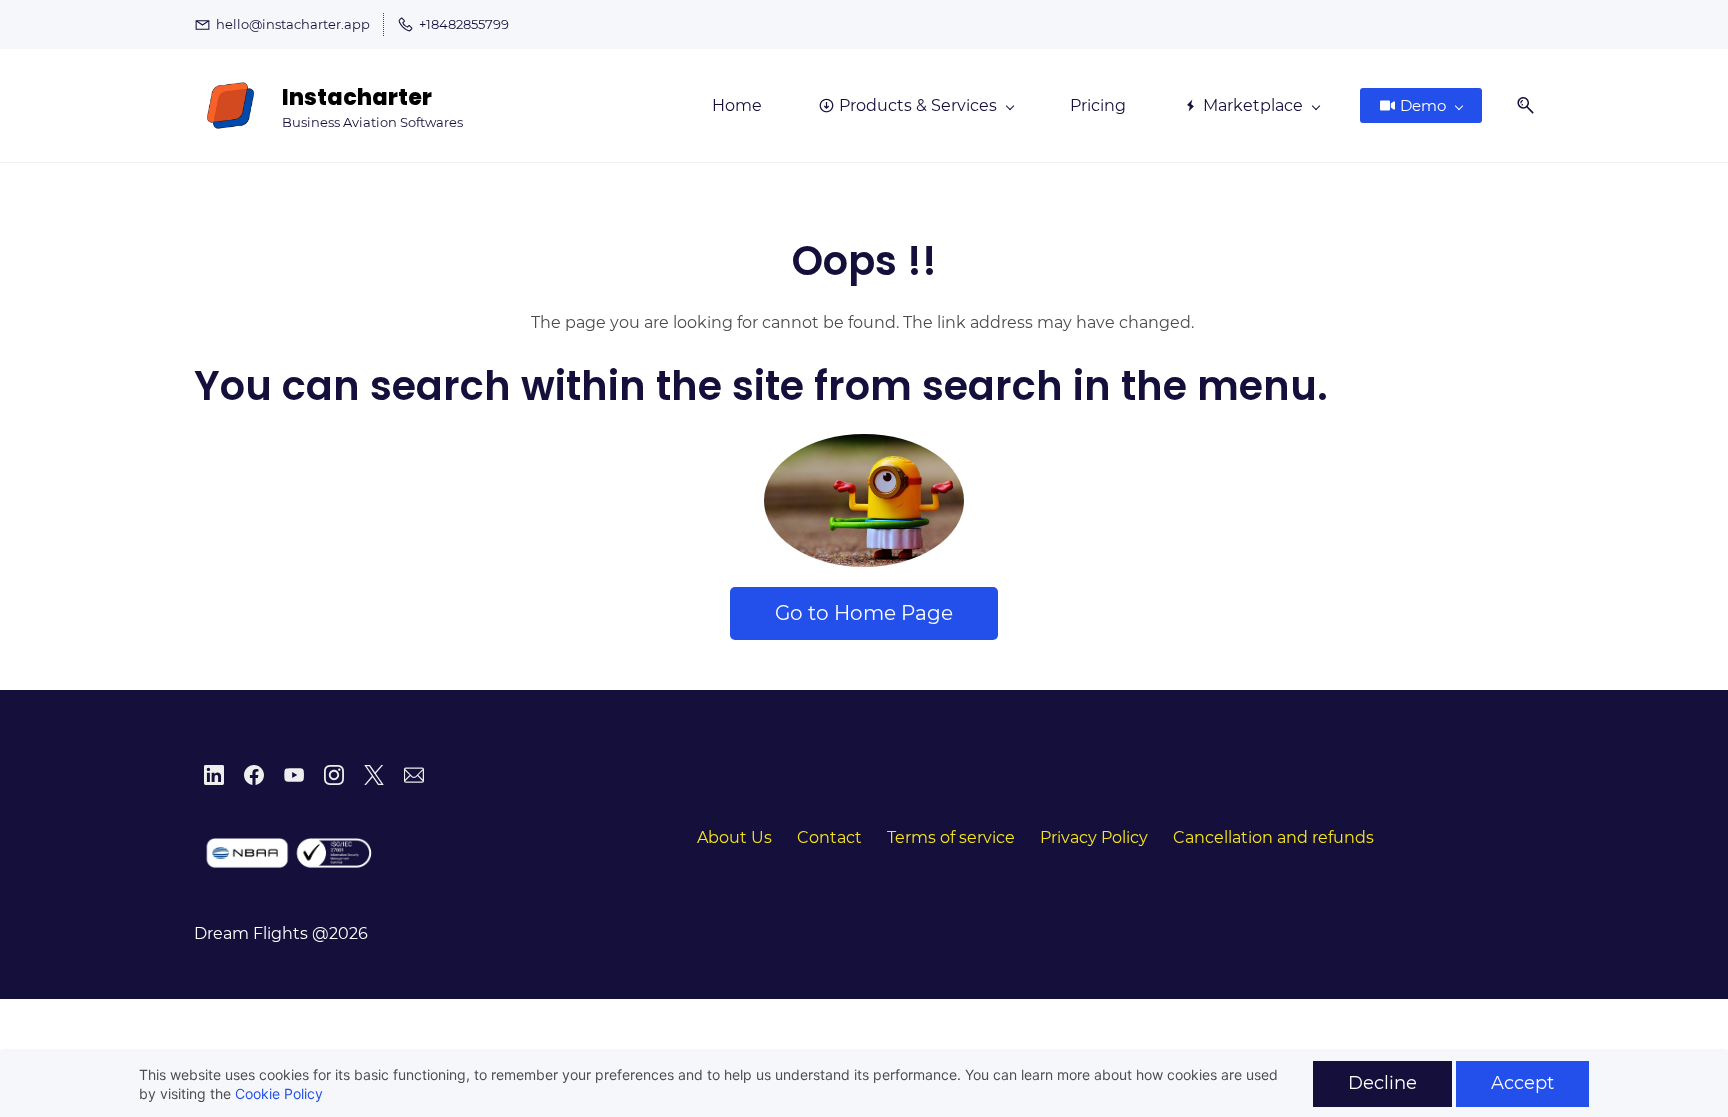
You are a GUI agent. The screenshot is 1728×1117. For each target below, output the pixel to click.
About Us (734, 837)
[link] (864, 447)
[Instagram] (334, 775)
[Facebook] (254, 775)
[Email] (414, 775)
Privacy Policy (1094, 837)
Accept (1522, 1083)
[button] (1518, 105)
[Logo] (230, 105)
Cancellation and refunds (1273, 837)
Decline (1382, 1083)
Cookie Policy (279, 1093)
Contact (829, 837)
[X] (374, 775)
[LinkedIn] (214, 775)
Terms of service (951, 837)
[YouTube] (294, 775)
